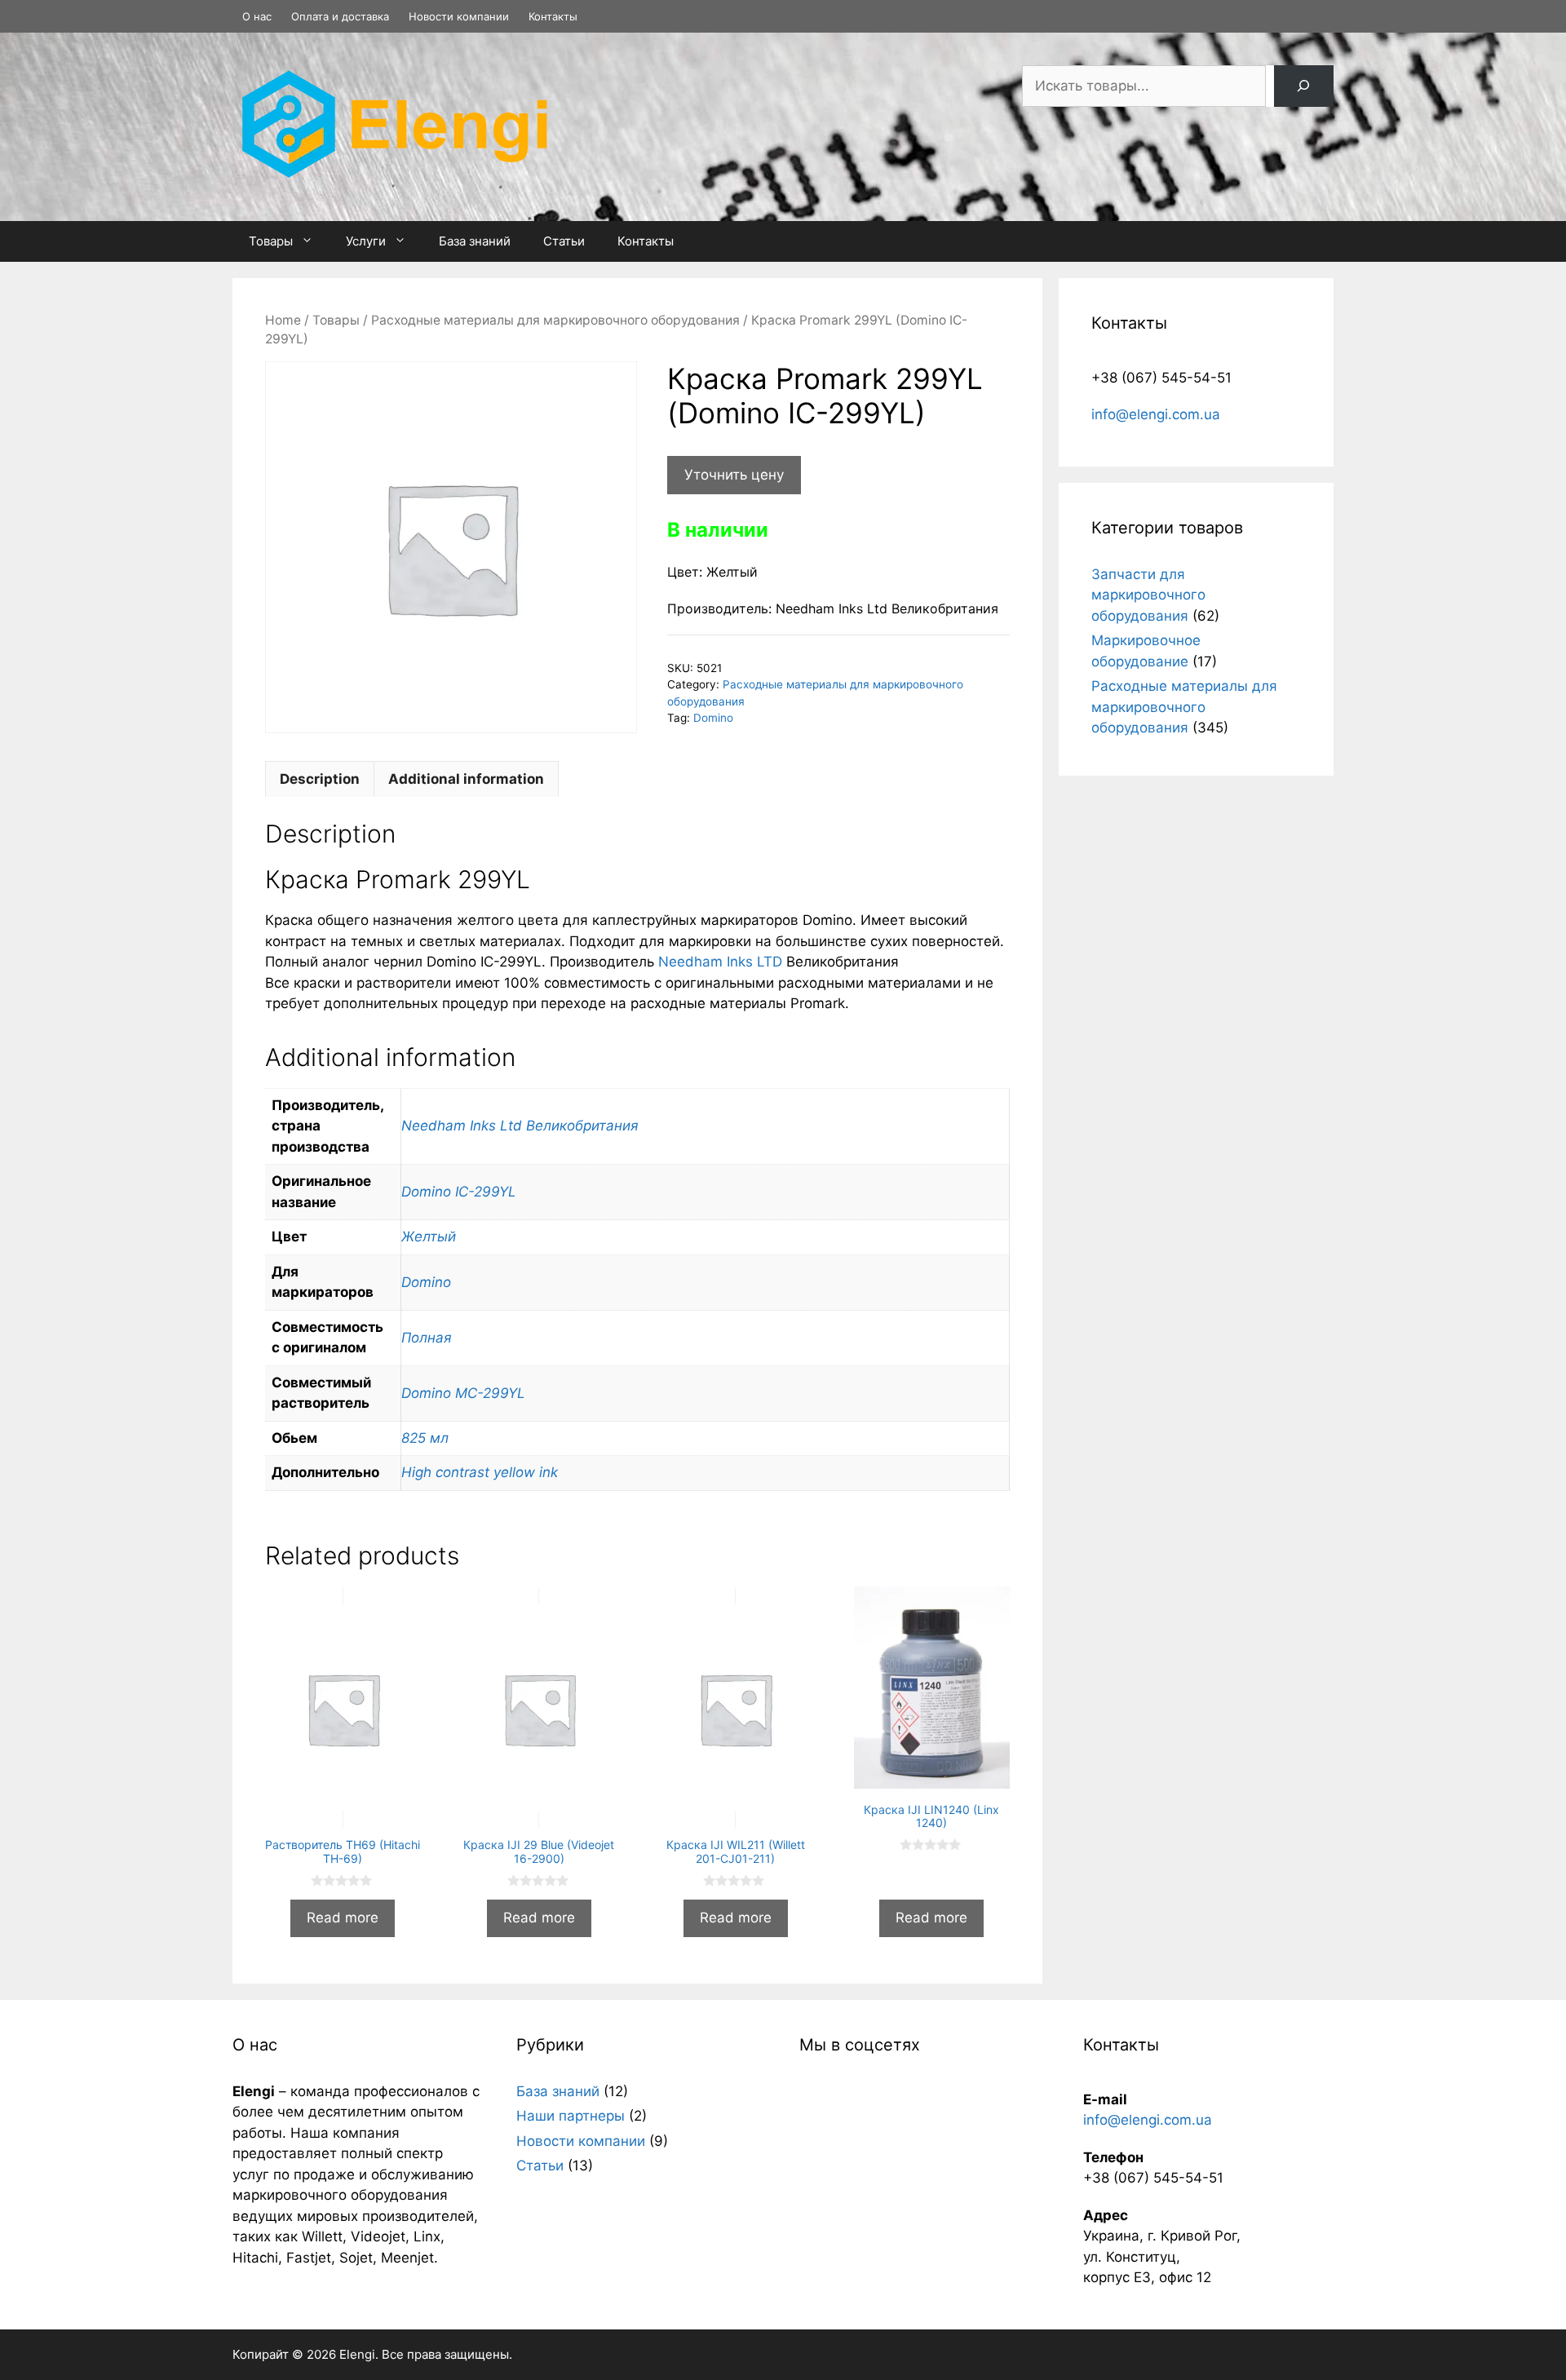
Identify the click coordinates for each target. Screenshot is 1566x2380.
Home (283, 320)
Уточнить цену (734, 475)
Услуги (366, 241)
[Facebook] (1324, 17)
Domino (713, 718)
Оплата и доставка (340, 16)
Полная (427, 1338)
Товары (271, 241)
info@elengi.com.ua (1156, 414)
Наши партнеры (571, 2116)
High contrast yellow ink (480, 1472)
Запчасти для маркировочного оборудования (1148, 595)
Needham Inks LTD (720, 962)
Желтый (429, 1236)
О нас (257, 16)
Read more (343, 1918)
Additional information (466, 779)
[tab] (320, 779)
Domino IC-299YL (459, 1192)
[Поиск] (1304, 86)
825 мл (425, 1438)
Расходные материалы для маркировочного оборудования (555, 320)
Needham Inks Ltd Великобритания (520, 1126)
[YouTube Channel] (1330, 17)
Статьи (564, 241)
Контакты (553, 16)
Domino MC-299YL (463, 1393)
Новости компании (459, 16)
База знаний (475, 241)
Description (320, 779)
